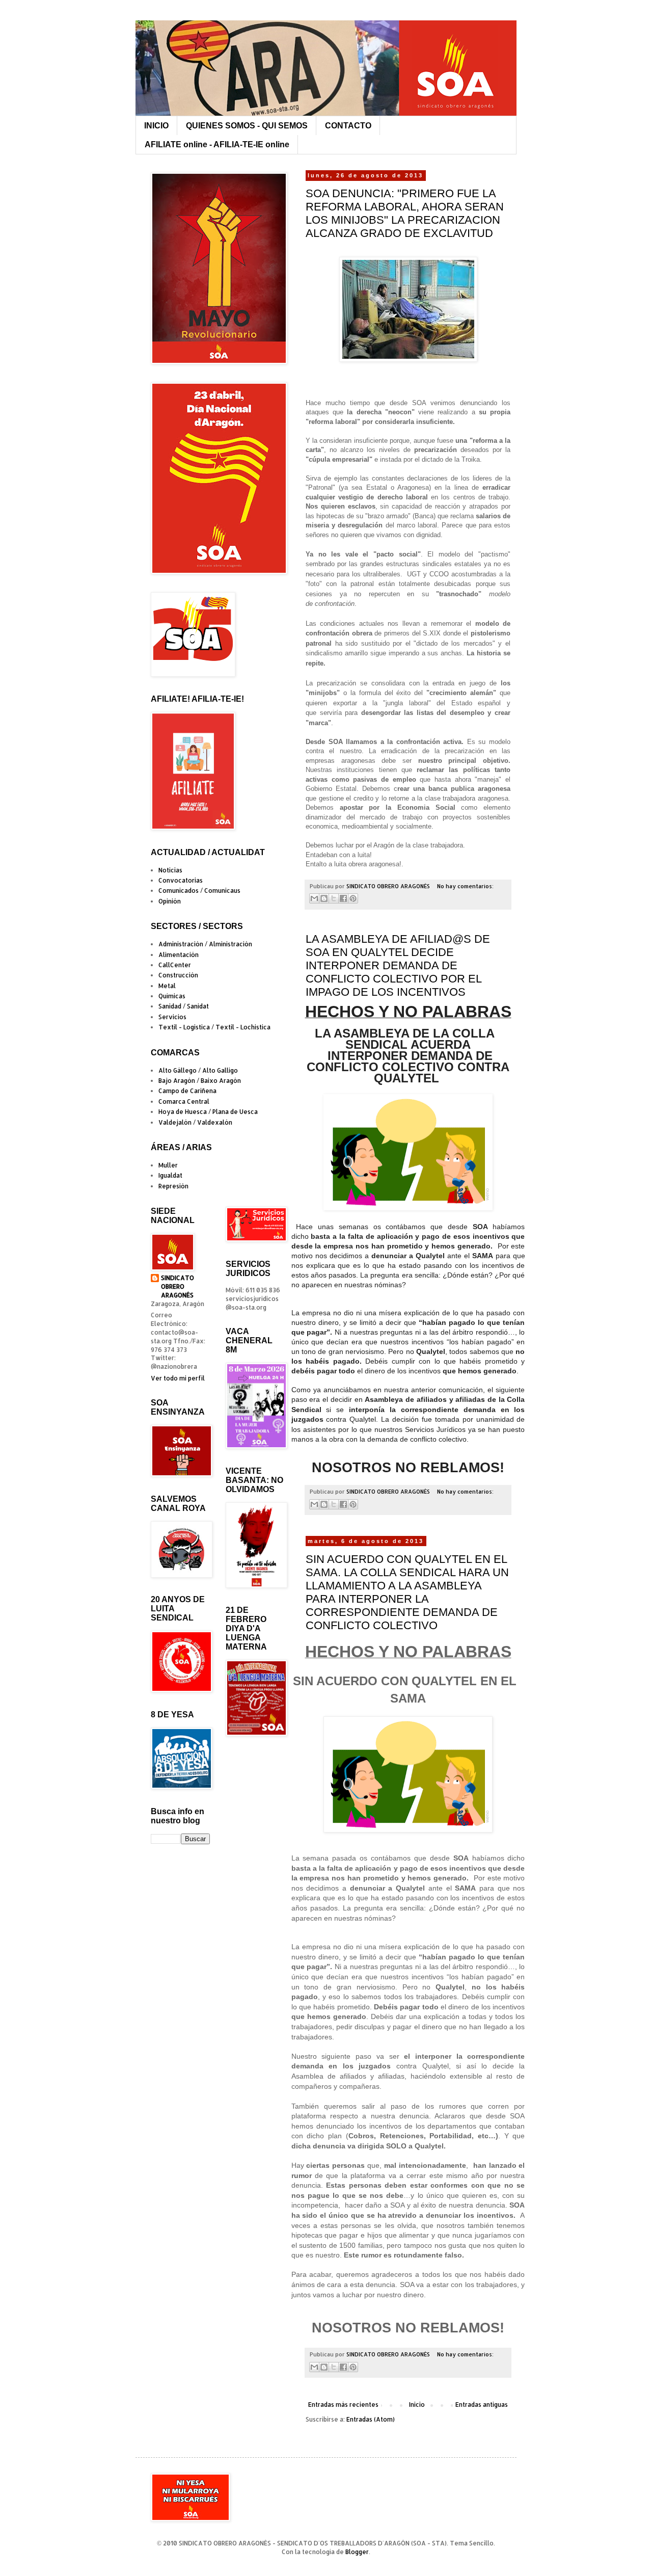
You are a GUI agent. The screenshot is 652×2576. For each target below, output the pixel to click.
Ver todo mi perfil (178, 1378)
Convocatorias (181, 880)
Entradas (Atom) (371, 2419)
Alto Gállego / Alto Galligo (198, 1070)
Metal (167, 986)
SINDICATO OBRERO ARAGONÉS (178, 1286)
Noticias (170, 870)
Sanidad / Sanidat (184, 1006)
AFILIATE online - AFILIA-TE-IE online (217, 144)
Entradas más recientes (343, 2405)
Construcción (178, 975)
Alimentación (179, 955)
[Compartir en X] (334, 898)
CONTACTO (348, 126)
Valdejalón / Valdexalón (195, 1122)
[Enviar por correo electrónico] (314, 898)
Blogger (357, 2552)
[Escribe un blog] (324, 898)
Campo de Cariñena (187, 1091)
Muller (168, 1165)
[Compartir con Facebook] (343, 898)
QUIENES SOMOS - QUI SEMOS (247, 126)
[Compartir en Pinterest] (353, 898)
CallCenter (175, 965)
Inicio (417, 2405)
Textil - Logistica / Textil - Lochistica (214, 1027)
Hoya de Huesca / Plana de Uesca (208, 1112)
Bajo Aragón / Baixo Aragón (200, 1081)
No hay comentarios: (465, 886)
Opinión (170, 901)
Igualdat (170, 1175)
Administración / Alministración (205, 944)
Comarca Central (184, 1101)
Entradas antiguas (482, 2405)
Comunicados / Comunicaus (199, 891)
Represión (173, 1186)
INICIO (156, 126)
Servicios (172, 1017)
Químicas (172, 996)
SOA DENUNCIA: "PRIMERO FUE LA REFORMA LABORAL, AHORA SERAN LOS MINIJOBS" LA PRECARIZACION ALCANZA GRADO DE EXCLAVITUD (405, 213)
